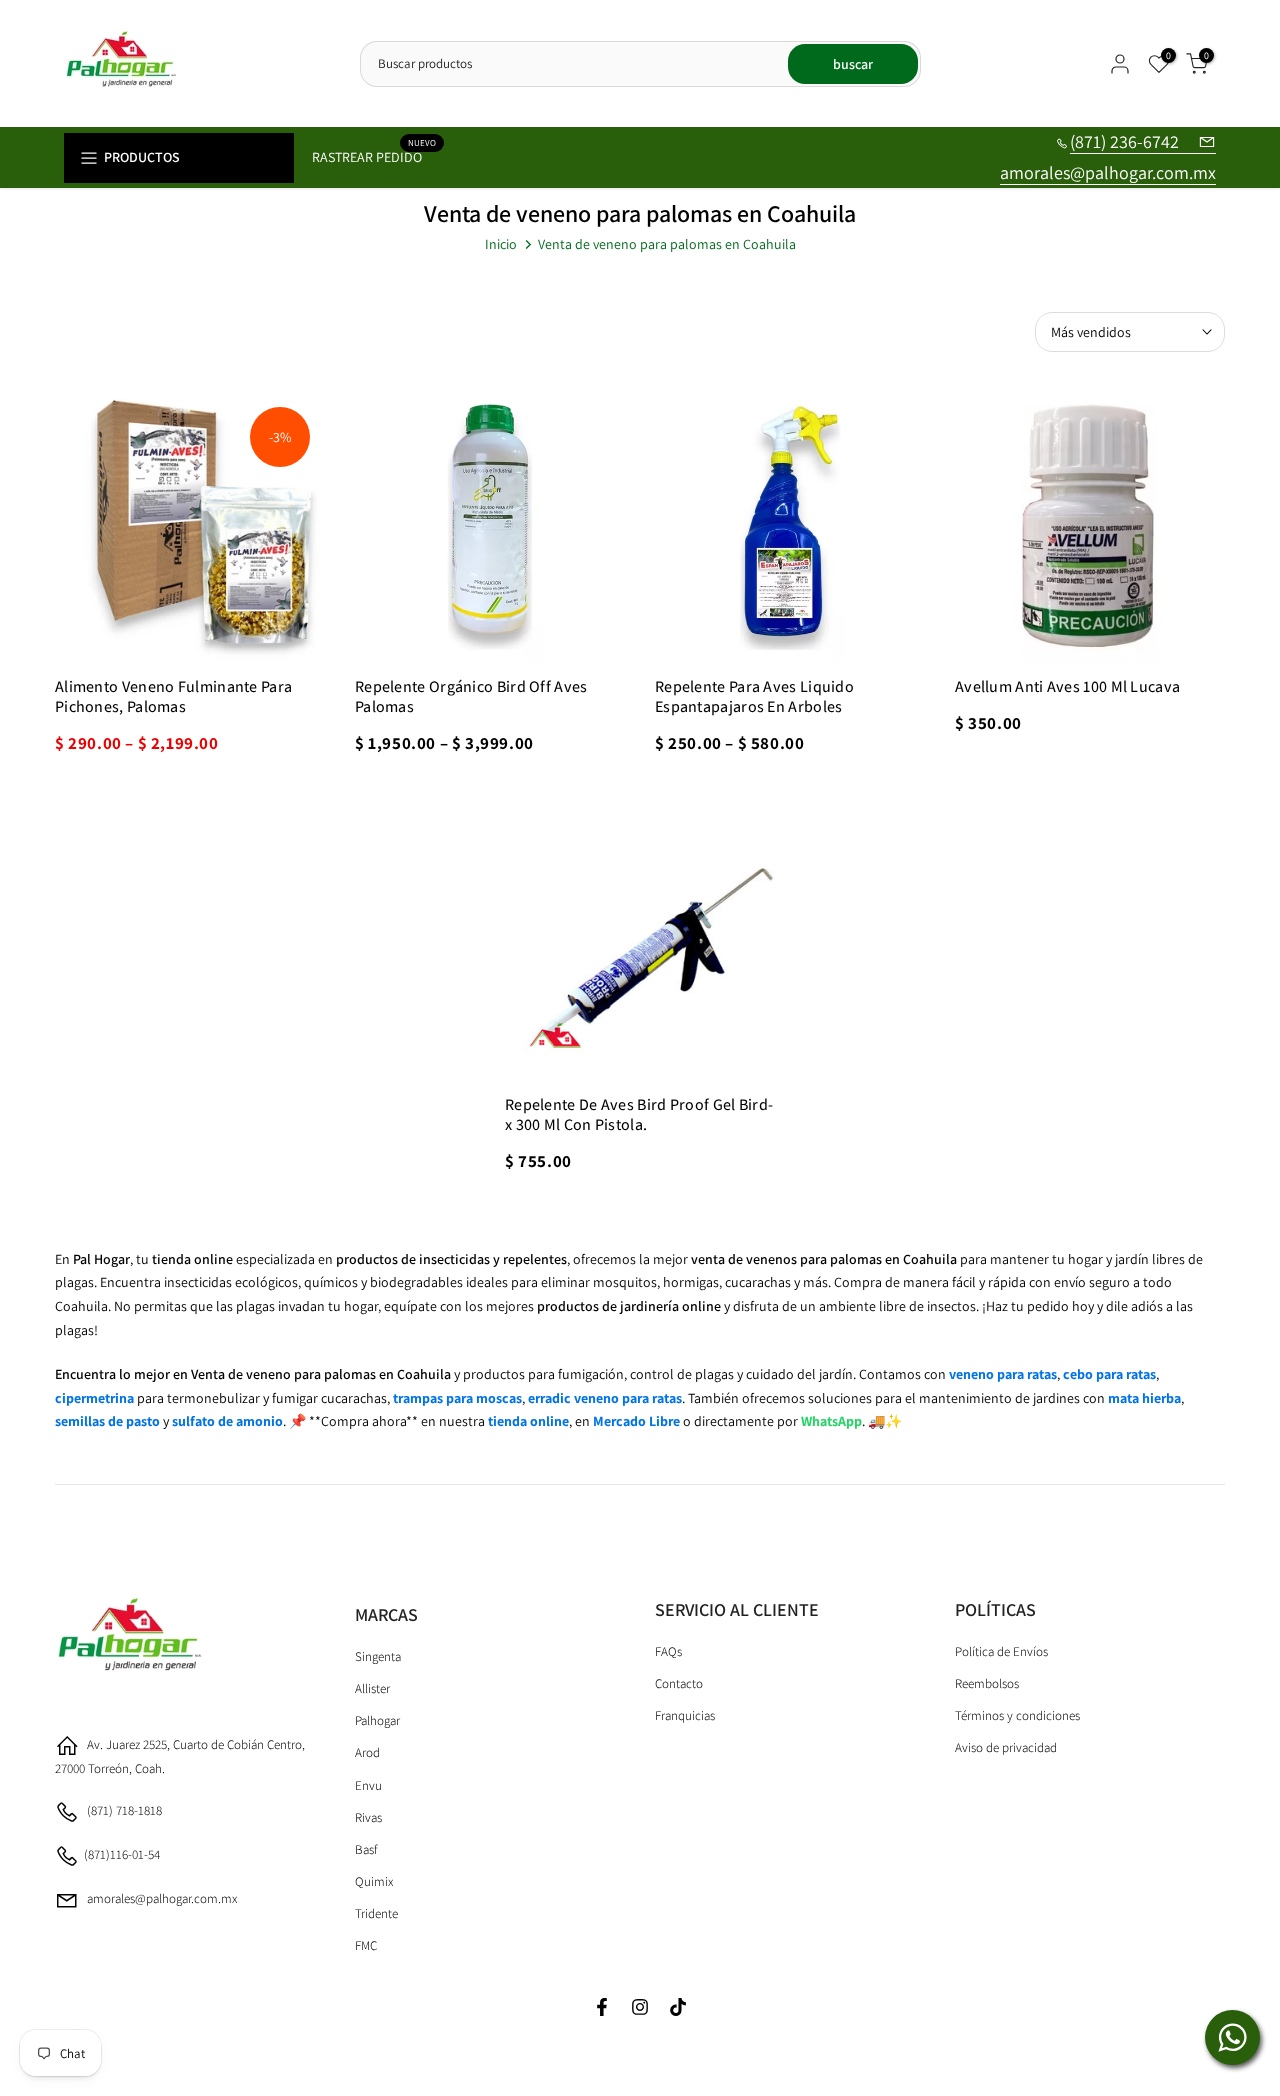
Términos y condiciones (1017, 1715)
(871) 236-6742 (1126, 141)
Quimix (374, 1881)
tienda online (528, 1421)
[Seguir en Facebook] (602, 2009)
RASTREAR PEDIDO (374, 155)
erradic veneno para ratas (605, 1398)
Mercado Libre (636, 1421)
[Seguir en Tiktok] (678, 2009)
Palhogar (377, 1720)
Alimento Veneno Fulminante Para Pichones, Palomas (173, 696)
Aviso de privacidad (1006, 1747)
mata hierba (1144, 1398)
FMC (366, 1945)
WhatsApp (831, 1421)
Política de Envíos (1001, 1651)
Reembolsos (987, 1683)
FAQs (668, 1651)
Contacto (679, 1683)
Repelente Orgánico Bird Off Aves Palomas (471, 696)
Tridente (376, 1913)
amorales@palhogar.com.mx (1108, 172)
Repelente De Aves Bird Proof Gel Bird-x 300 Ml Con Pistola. (639, 1114)
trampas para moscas (457, 1398)
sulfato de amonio (227, 1421)
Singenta (378, 1656)
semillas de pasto (107, 1421)
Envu (368, 1785)
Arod (367, 1752)
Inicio (501, 244)
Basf (366, 1849)
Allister (372, 1688)
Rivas (368, 1817)
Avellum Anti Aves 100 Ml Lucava (1067, 686)
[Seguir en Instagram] (640, 2009)
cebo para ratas (1109, 1374)
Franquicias (685, 1715)
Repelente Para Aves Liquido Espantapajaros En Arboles (754, 696)
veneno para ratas (1003, 1374)
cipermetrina (94, 1398)
